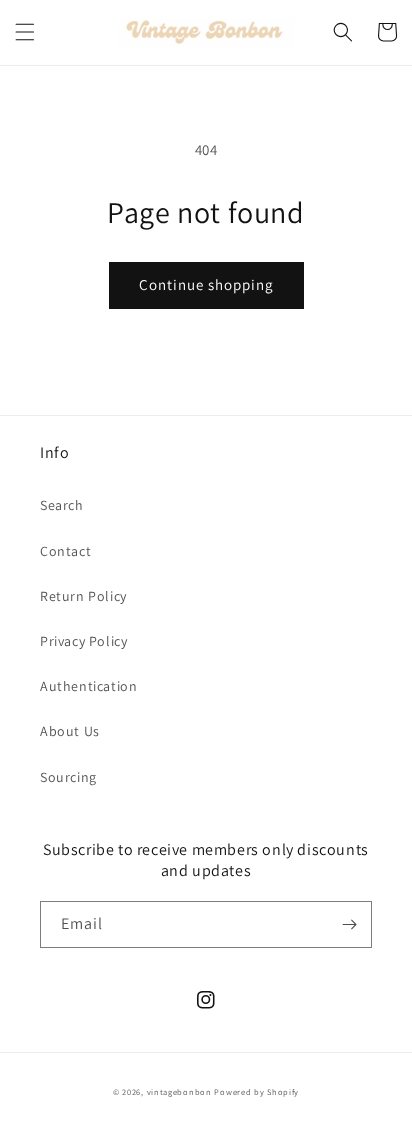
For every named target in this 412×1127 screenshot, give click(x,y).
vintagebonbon (179, 1091)
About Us (70, 731)
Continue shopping (206, 284)
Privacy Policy (83, 641)
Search (62, 505)
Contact (65, 551)
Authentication (88, 686)
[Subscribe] (349, 924)
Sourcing (68, 777)
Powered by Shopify (256, 1091)
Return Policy (83, 596)
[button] (25, 32)
